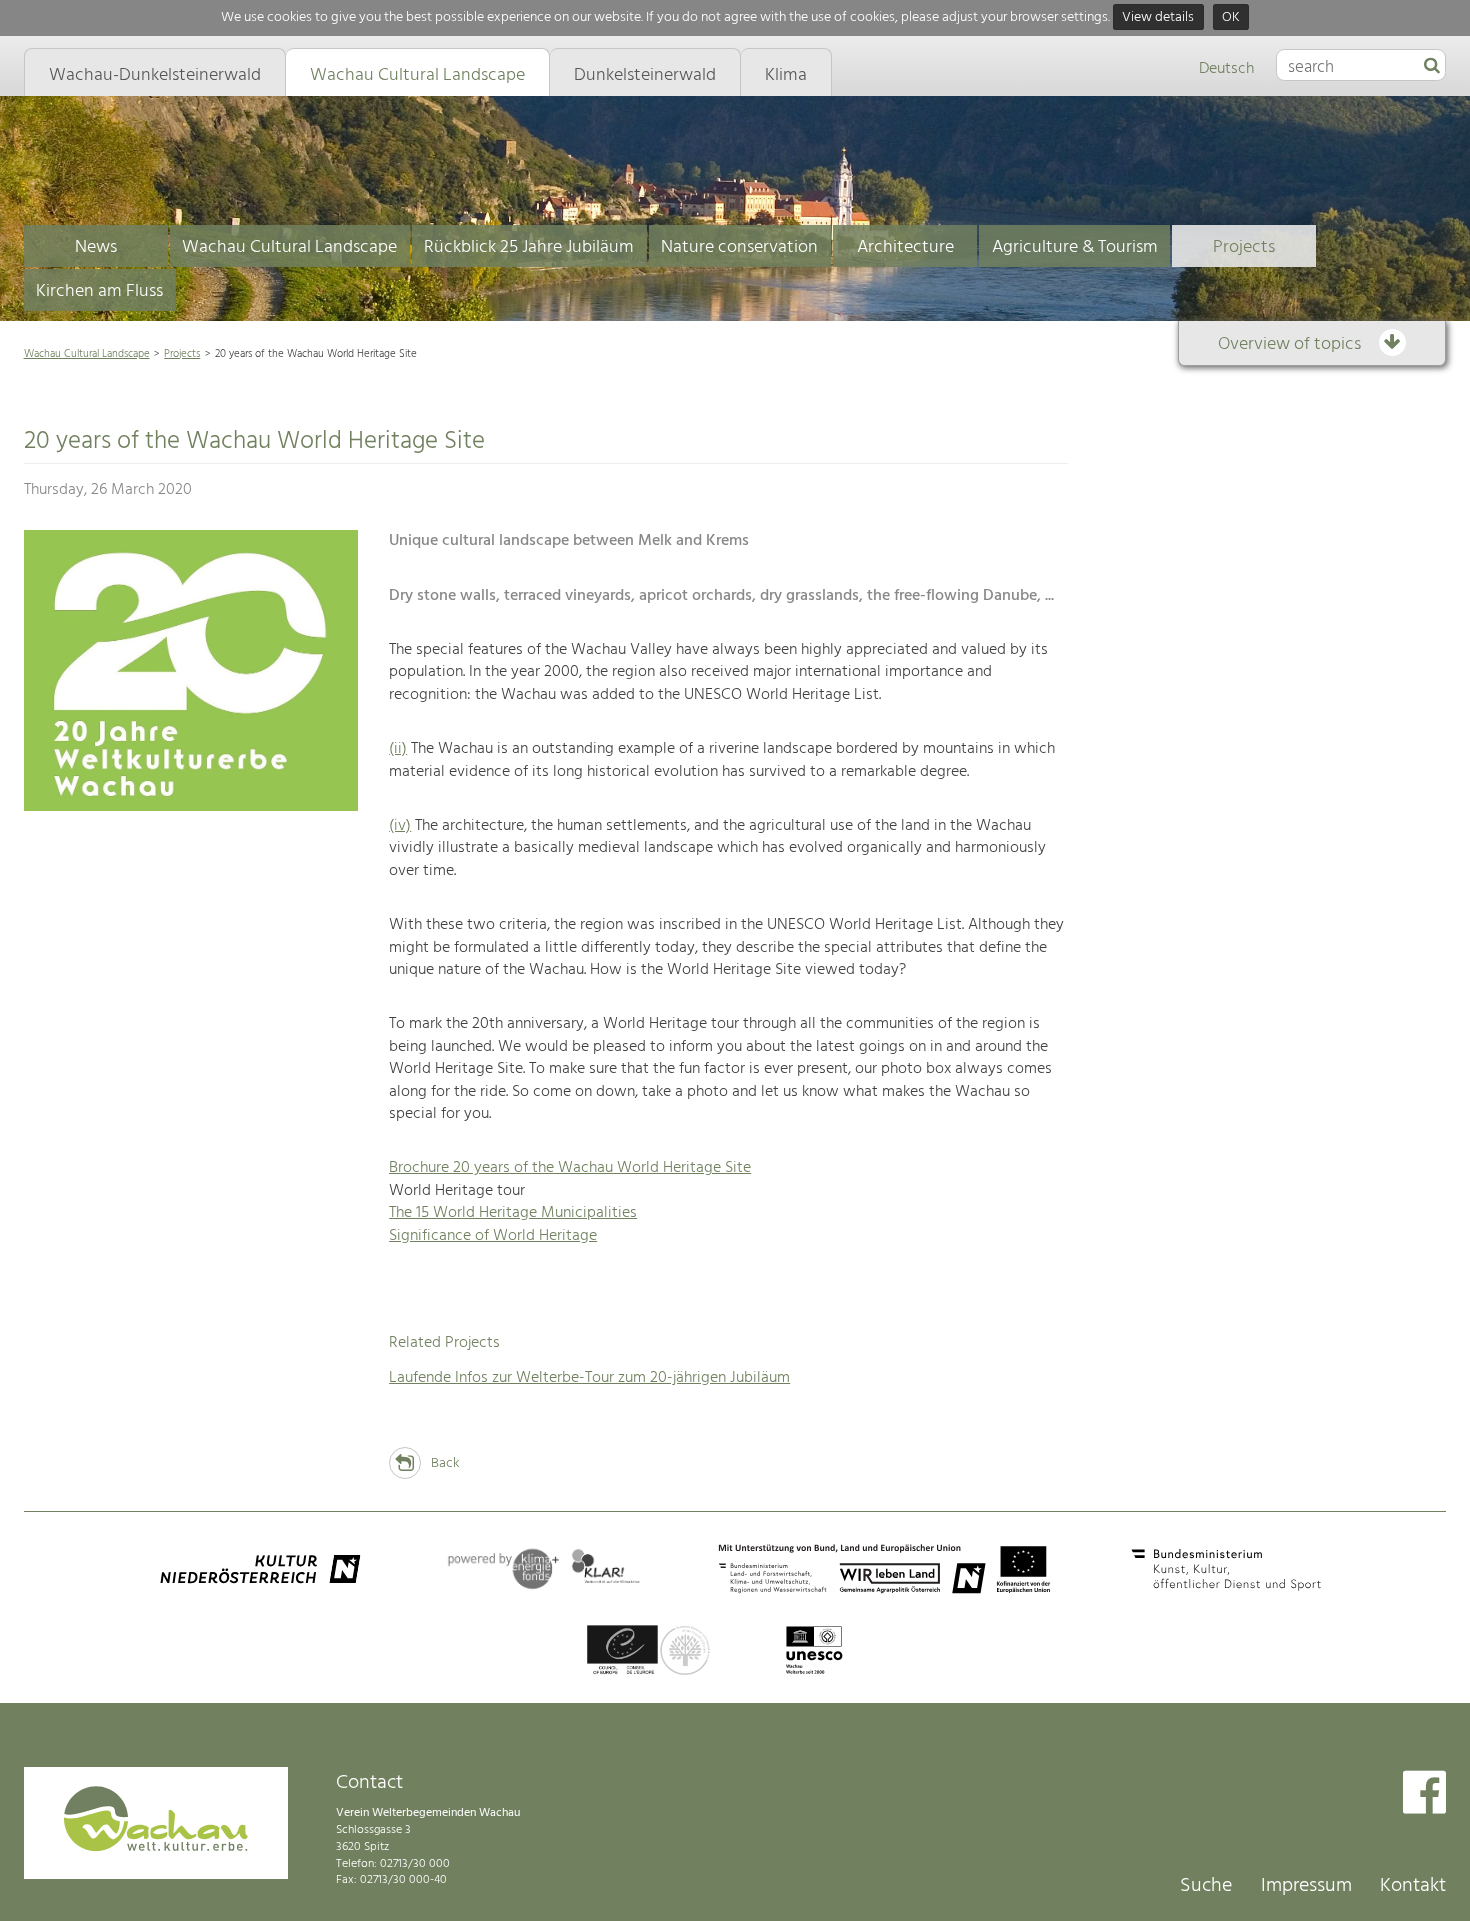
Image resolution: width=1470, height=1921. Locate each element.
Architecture (905, 247)
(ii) (398, 749)
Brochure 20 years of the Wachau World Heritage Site (570, 1168)
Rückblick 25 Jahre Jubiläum (529, 247)
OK (1231, 17)
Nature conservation (739, 247)
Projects (1244, 247)
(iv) (400, 826)
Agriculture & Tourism (1075, 247)
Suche (1206, 1886)
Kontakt (1413, 1886)
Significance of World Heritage (493, 1236)
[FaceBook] (1424, 1794)
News (96, 247)
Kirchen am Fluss (99, 291)
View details (1158, 17)
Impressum (1306, 1886)
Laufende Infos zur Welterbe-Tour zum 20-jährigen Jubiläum (589, 1378)
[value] (1432, 67)
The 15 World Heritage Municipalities (513, 1213)
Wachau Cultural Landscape (289, 247)
